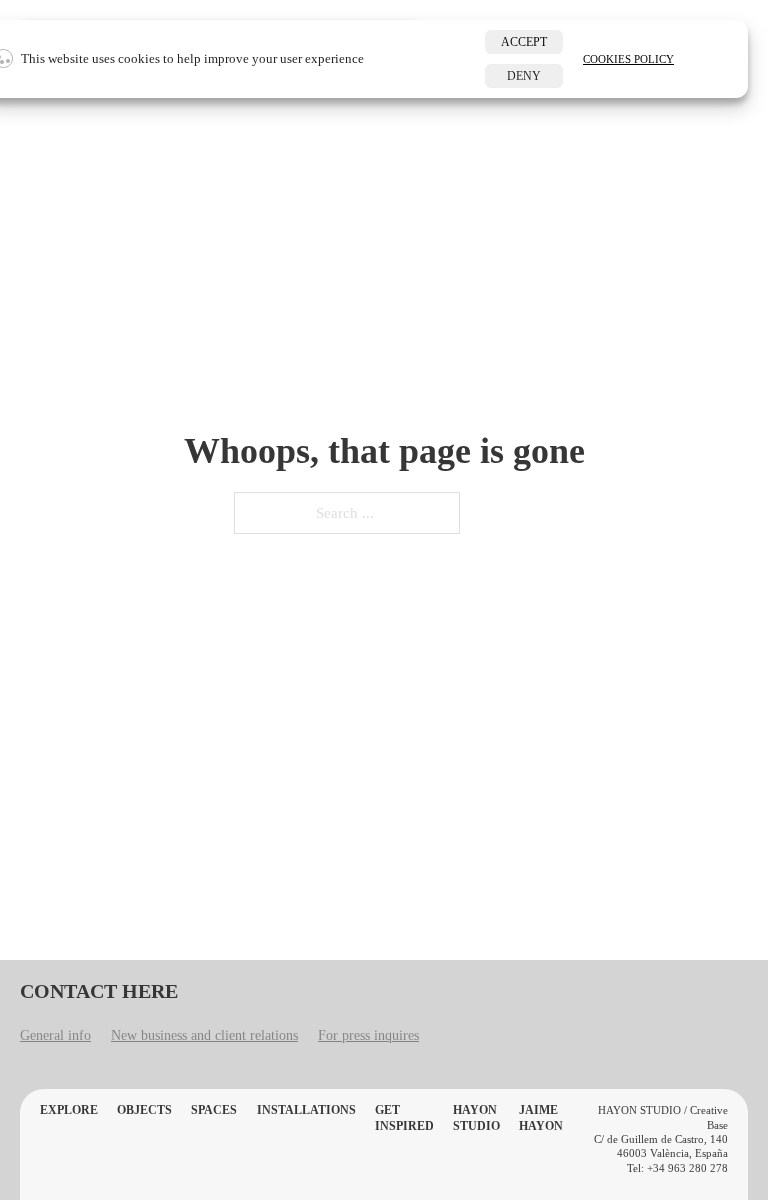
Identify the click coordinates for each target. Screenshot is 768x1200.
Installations (306, 1110)
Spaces (214, 1110)
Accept (524, 42)
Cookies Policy (628, 59)
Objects (144, 1110)
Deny (524, 76)
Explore (69, 1110)
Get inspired (404, 1118)
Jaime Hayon (541, 1118)
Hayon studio (476, 1118)
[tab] (55, 1038)
